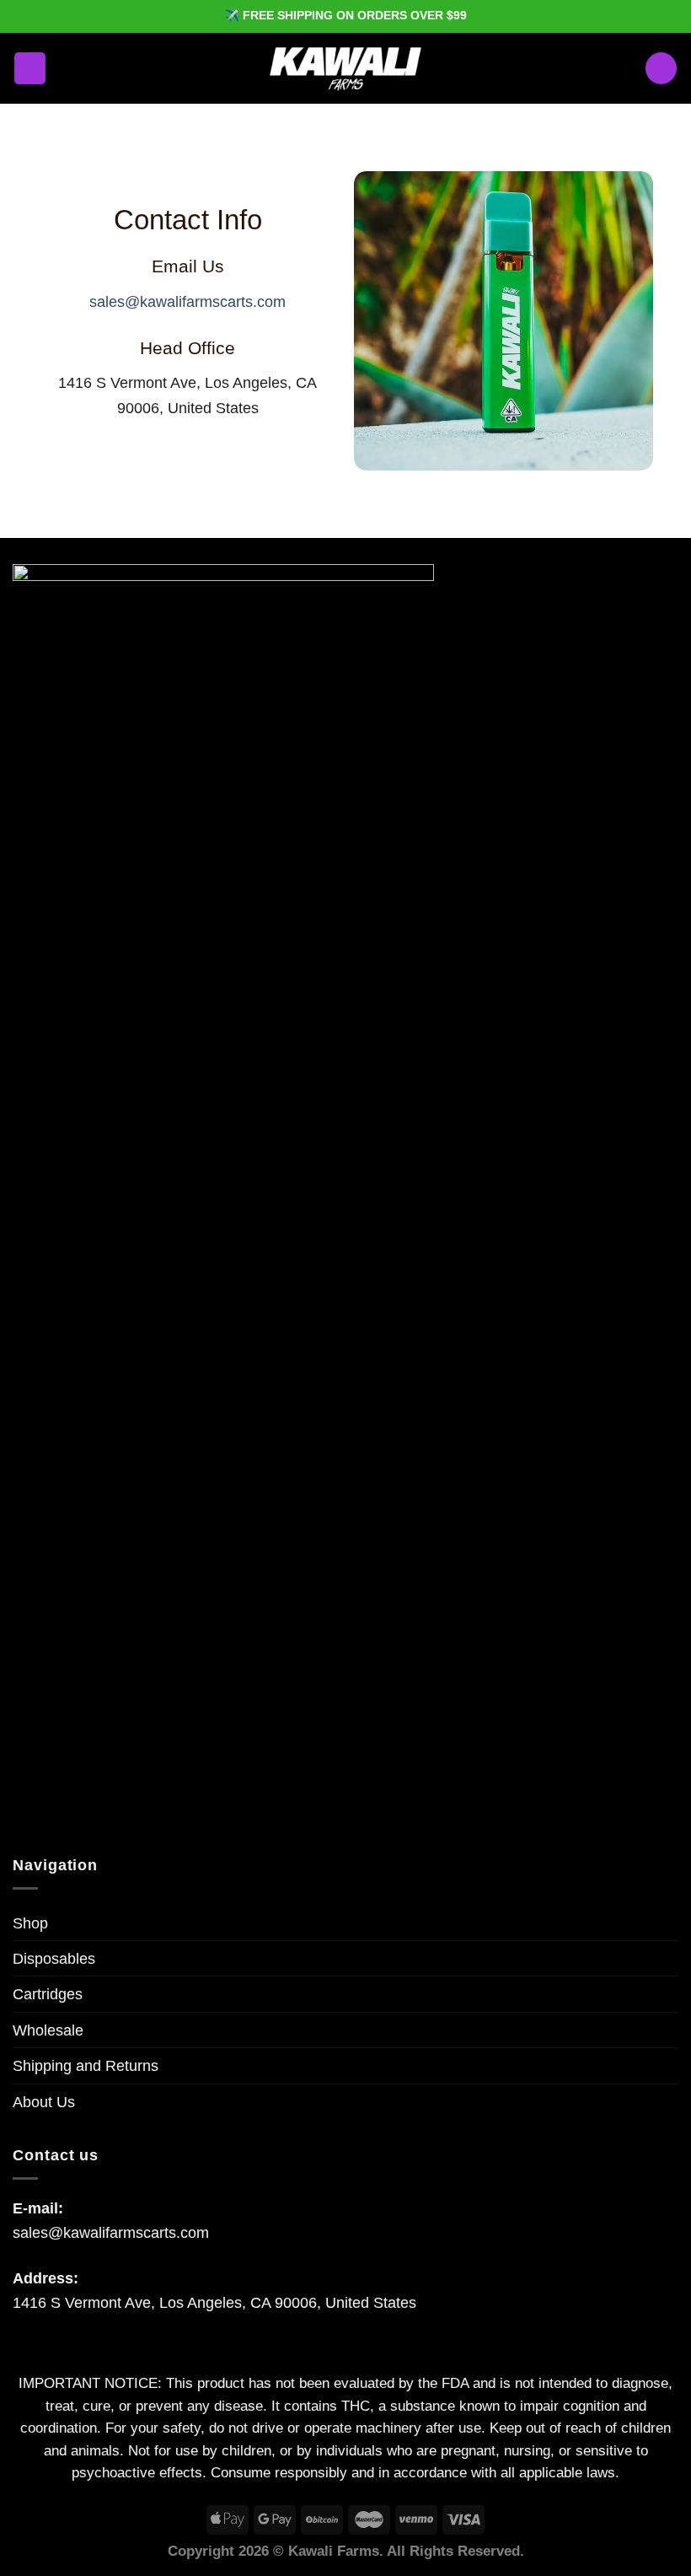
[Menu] (30, 68)
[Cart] (661, 68)
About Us (44, 2102)
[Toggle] (671, 2102)
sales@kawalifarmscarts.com (187, 301)
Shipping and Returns (86, 2065)
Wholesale (48, 2030)
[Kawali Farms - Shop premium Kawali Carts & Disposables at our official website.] (345, 68)
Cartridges (48, 1994)
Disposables (54, 1958)
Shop (30, 1923)
